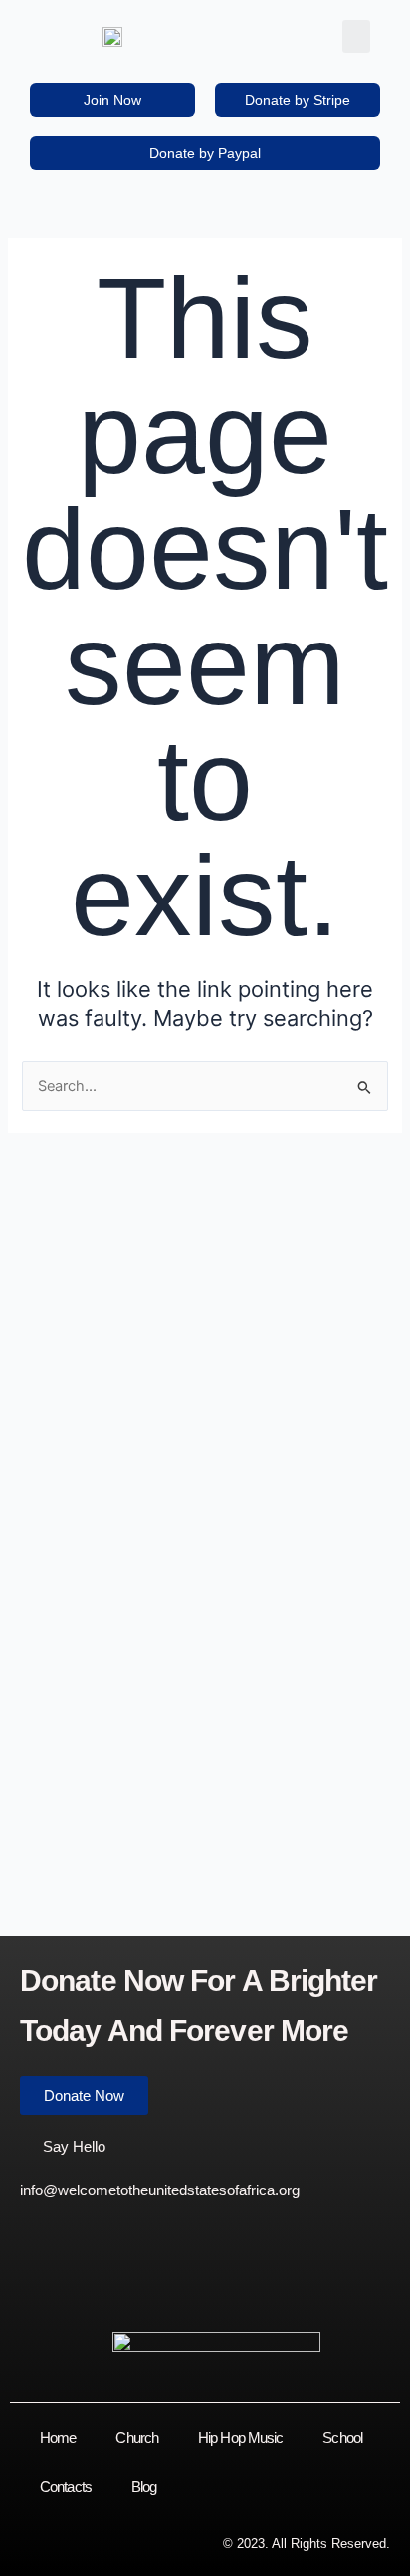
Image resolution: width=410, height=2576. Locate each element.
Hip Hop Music (240, 2437)
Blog (144, 2487)
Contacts (66, 2487)
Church (137, 2437)
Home (58, 2437)
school (342, 2437)
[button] (356, 36)
